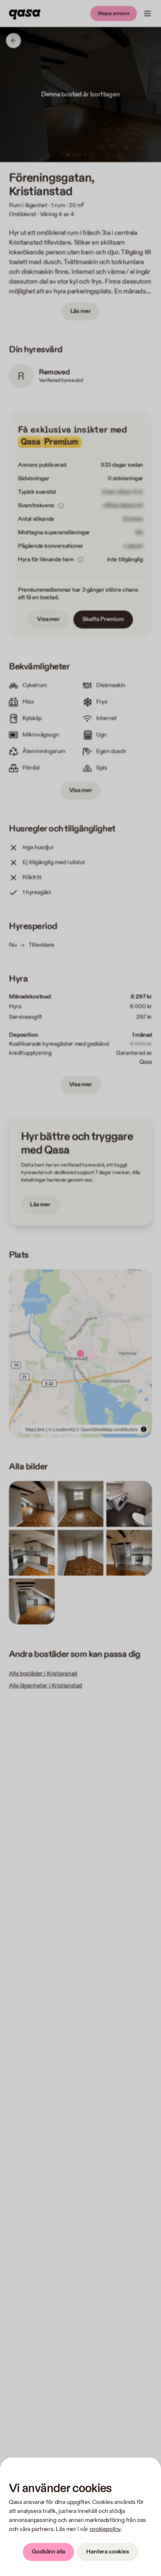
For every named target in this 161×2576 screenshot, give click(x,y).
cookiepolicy (105, 2529)
